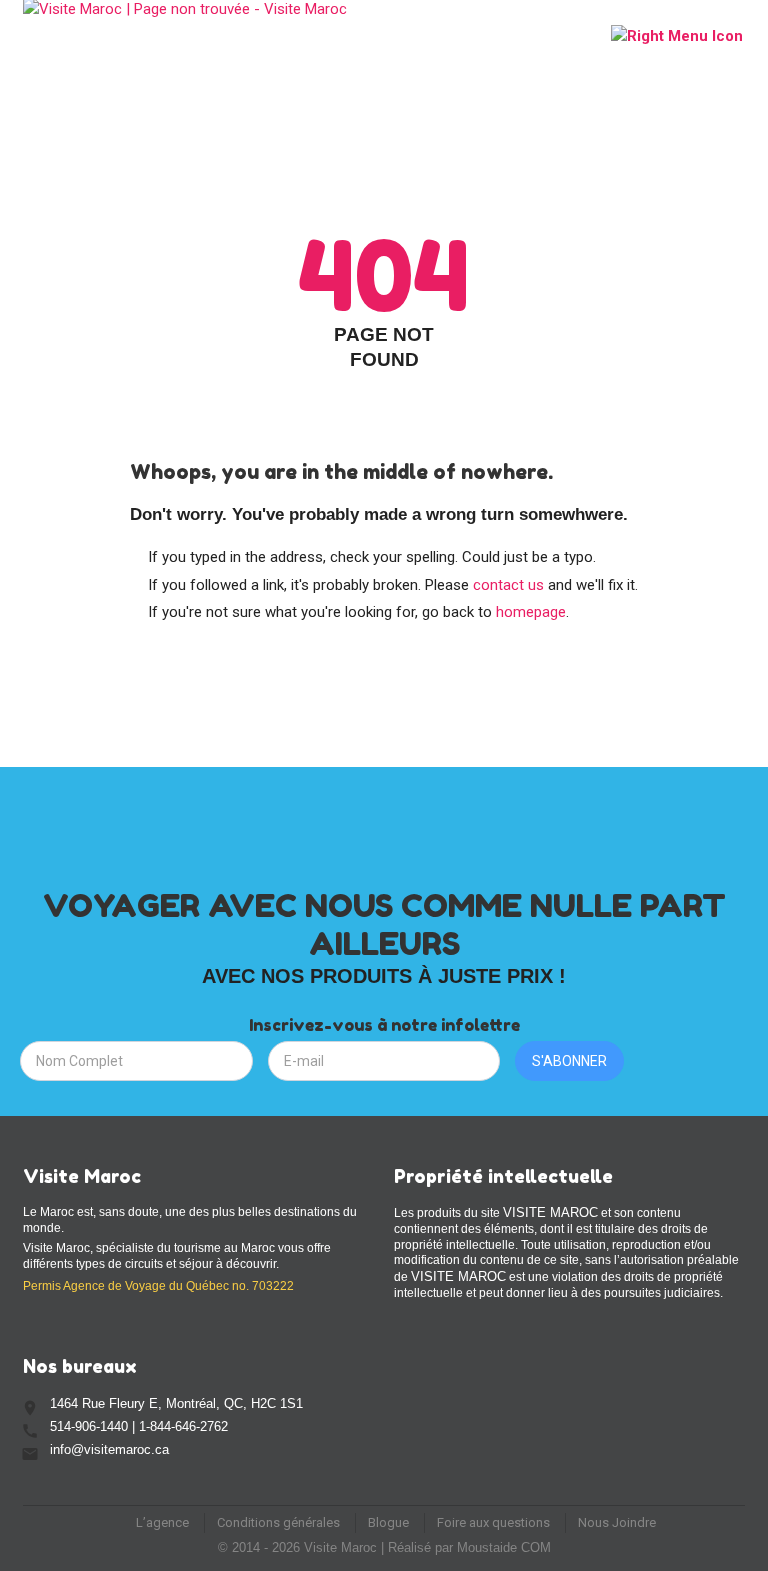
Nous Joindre (617, 1522)
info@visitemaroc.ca (109, 1449)
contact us (508, 585)
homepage (531, 612)
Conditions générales (278, 1522)
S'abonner (569, 1061)
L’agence (162, 1522)
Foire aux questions (493, 1522)
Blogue (388, 1522)
